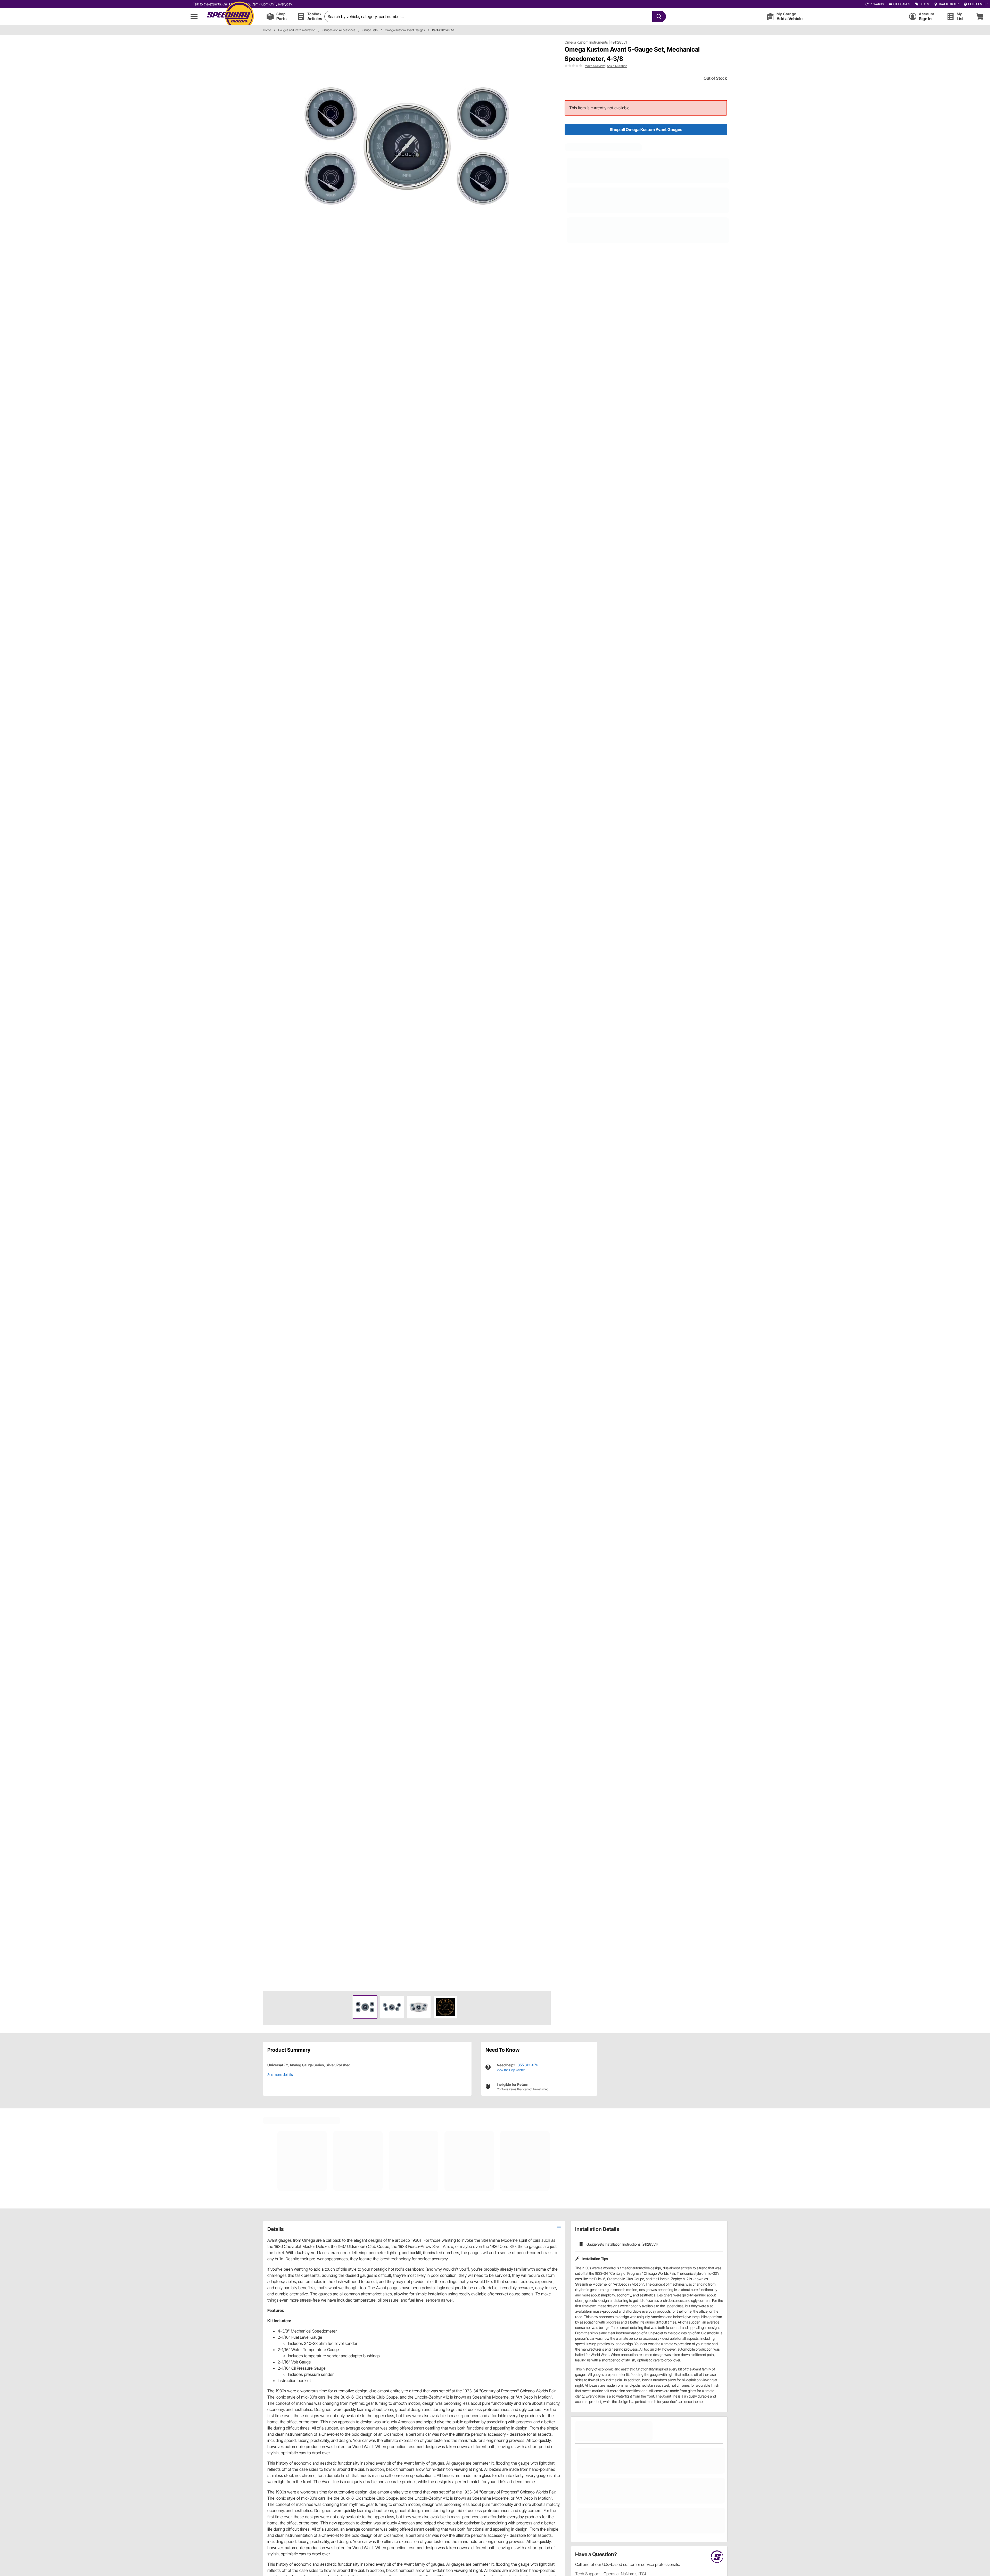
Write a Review (595, 66)
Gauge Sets (370, 30)
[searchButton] (658, 17)
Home (267, 30)
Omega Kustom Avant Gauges (405, 30)
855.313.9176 (528, 2065)
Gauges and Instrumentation (297, 30)
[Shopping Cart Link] (980, 16)
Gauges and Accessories (339, 30)
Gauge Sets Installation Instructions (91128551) (622, 2244)
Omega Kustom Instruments (586, 42)
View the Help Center (511, 2070)
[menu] (194, 16)
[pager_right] (546, 1013)
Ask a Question (617, 66)
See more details (280, 2074)
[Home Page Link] (230, 16)
